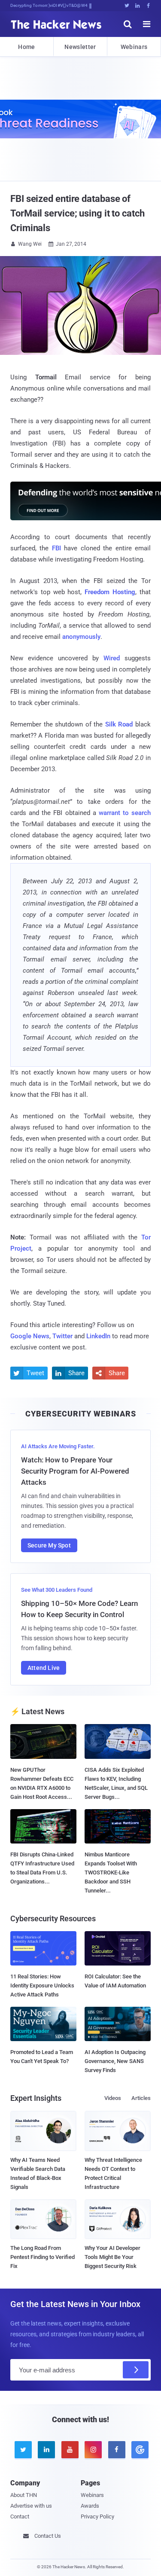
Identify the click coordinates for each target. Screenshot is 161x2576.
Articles (141, 2098)
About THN (24, 2495)
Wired (112, 658)
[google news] (139, 2450)
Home (26, 47)
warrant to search (125, 813)
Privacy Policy (97, 2516)
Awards (90, 2506)
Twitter (62, 1336)
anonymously (81, 637)
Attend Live (44, 1668)
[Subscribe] (136, 2370)
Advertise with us (31, 2506)
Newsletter (80, 47)
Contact (20, 2516)
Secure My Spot (49, 1545)
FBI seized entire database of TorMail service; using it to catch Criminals (77, 213)
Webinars (134, 47)
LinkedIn (98, 1336)
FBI (56, 548)
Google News (30, 1336)
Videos (113, 2098)
